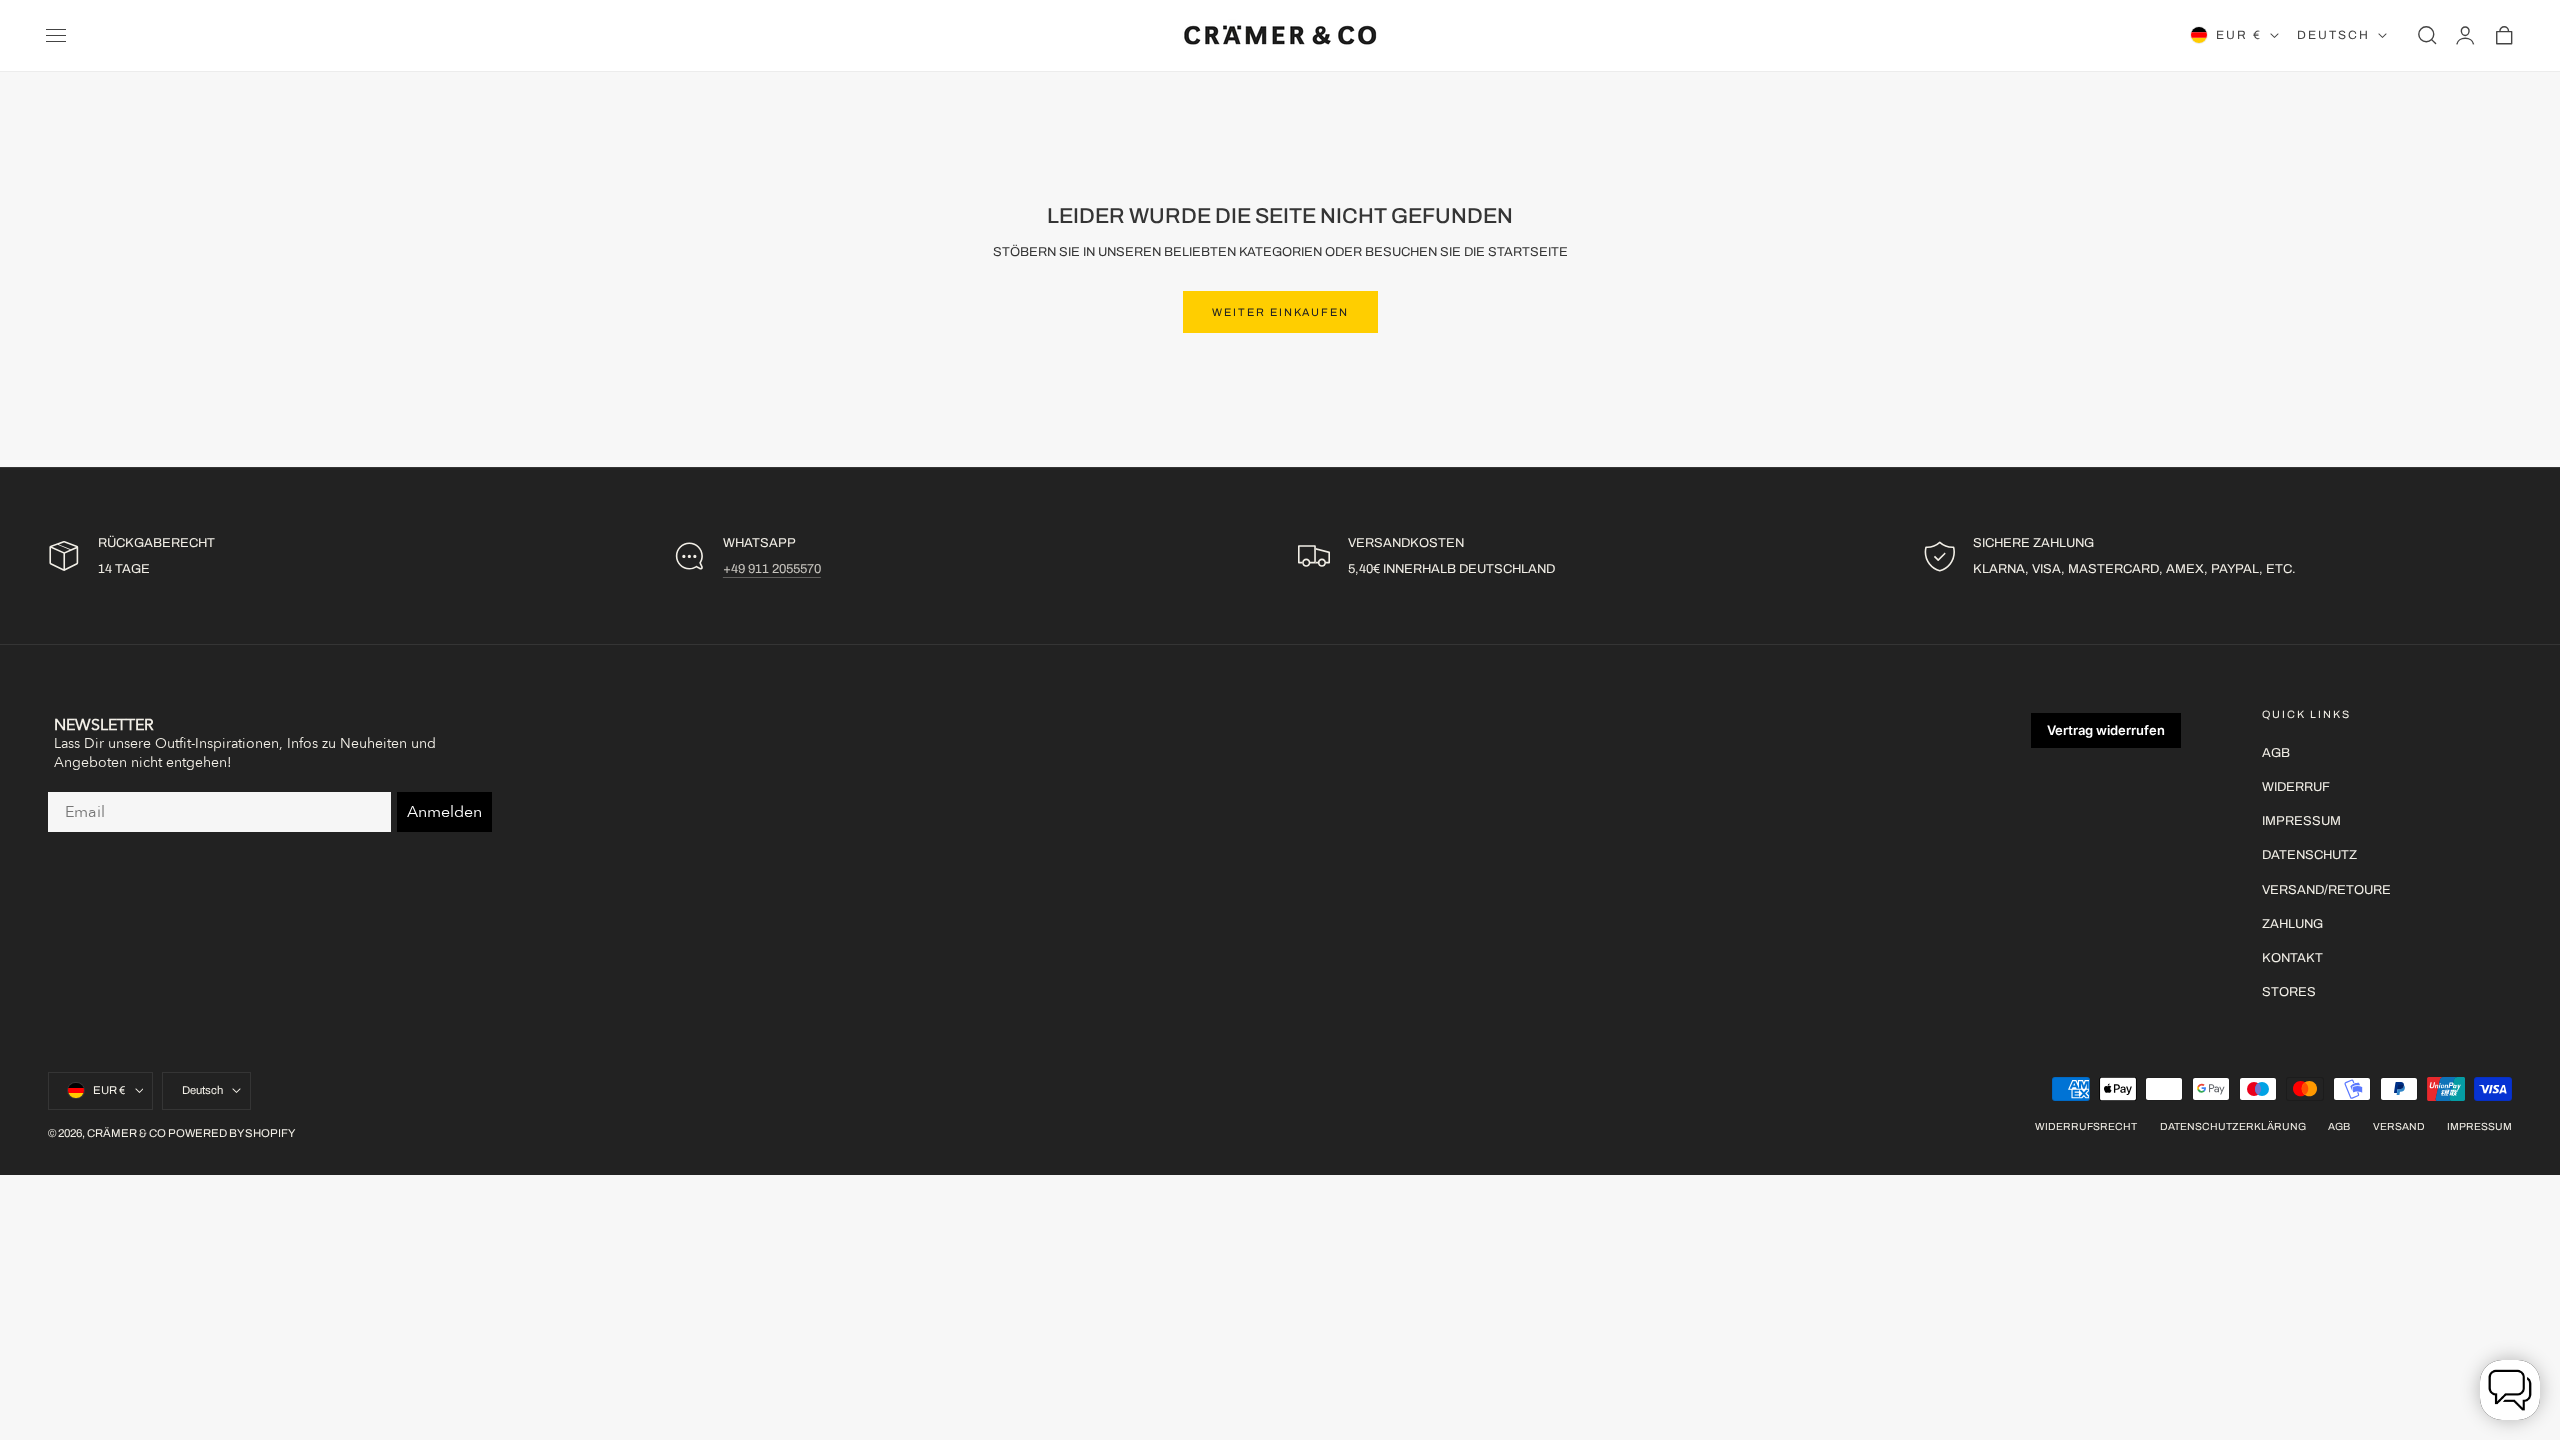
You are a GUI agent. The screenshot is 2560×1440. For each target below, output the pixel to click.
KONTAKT (2292, 958)
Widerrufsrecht (2086, 1126)
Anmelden (444, 812)
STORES (2289, 992)
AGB (2276, 753)
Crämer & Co (126, 1133)
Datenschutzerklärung (2233, 1126)
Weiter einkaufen (1280, 312)
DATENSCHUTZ (2309, 856)
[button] (56, 35)
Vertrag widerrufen (2106, 730)
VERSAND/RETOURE (2326, 890)
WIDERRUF (2296, 788)
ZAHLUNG (2292, 924)
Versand (2399, 1126)
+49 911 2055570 (772, 569)
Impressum (2479, 1126)
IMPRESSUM (2301, 822)
